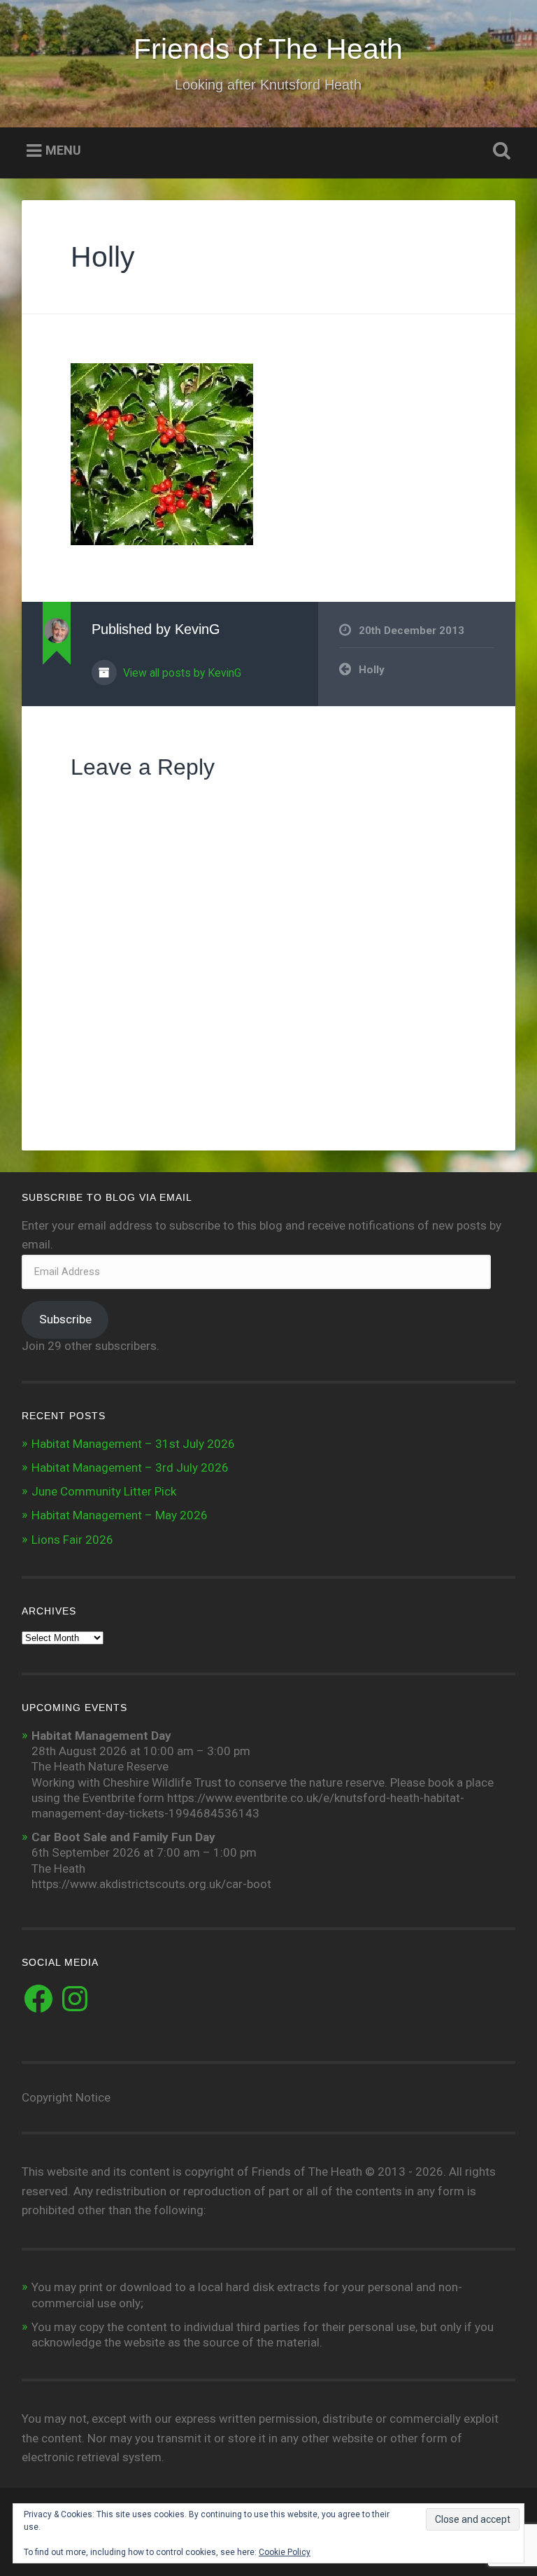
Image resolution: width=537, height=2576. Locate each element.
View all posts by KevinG (181, 673)
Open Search (499, 151)
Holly (103, 257)
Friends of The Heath (268, 49)
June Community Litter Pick (104, 1491)
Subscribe (65, 1319)
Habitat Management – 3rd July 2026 (130, 1468)
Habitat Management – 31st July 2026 (133, 1444)
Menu (63, 151)
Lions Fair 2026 (72, 1540)
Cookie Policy (285, 2552)
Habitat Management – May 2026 (120, 1515)
